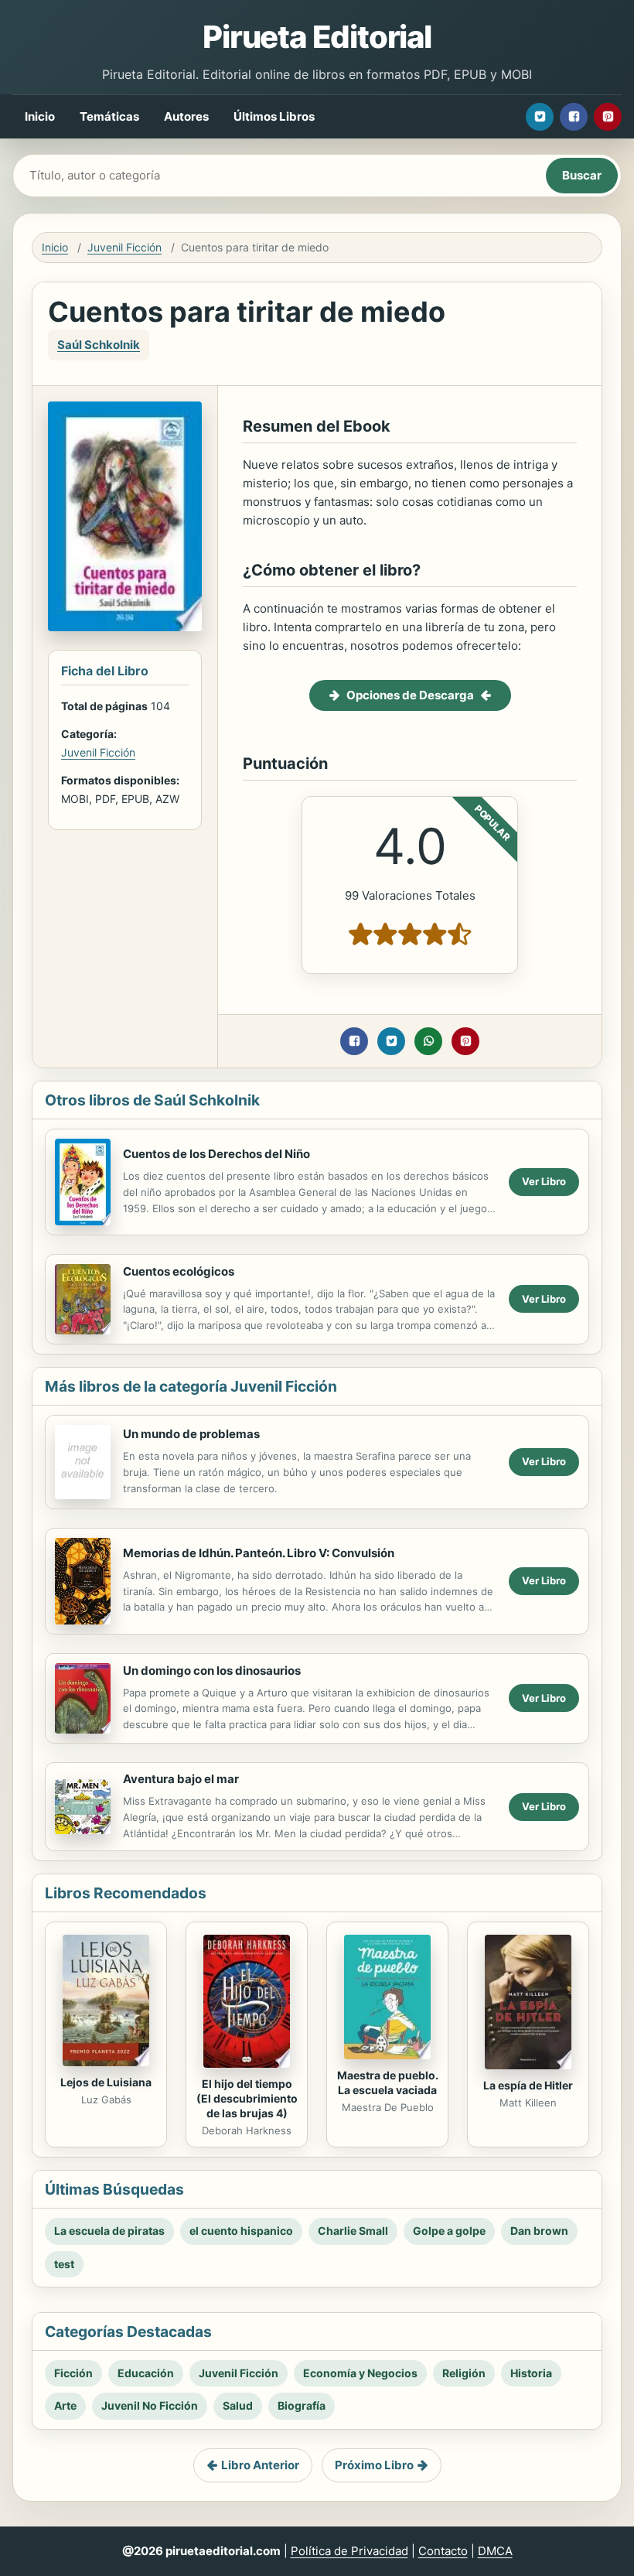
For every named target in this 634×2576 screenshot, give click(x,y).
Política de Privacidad (349, 2551)
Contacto (443, 2551)
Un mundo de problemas (191, 1434)
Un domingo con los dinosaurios (212, 1671)
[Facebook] (574, 117)
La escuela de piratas (109, 2231)
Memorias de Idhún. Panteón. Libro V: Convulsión (259, 1553)
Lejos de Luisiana (106, 2082)
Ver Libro (544, 1181)
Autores (186, 116)
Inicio (40, 116)
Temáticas (109, 116)
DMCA (495, 2551)
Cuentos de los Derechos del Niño (216, 1154)
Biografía (302, 2405)
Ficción (73, 2373)
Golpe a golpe (449, 2231)
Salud (238, 2405)
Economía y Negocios (360, 2373)
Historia (531, 2373)
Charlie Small (353, 2231)
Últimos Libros (274, 116)
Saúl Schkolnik (99, 345)
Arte (65, 2405)
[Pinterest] (608, 117)
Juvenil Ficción (124, 247)
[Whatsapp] (428, 1041)
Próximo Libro (374, 2465)
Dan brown (539, 2231)
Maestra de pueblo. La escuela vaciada (388, 2082)
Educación (146, 2373)
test (64, 2264)
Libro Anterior (260, 2465)
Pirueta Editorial (317, 37)
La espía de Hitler (528, 2085)
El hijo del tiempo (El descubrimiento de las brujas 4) (247, 2098)
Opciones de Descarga (410, 695)
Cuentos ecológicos (179, 1271)
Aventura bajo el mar (181, 1779)
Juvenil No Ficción (150, 2405)
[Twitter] (540, 117)
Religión (464, 2373)
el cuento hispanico (241, 2231)
